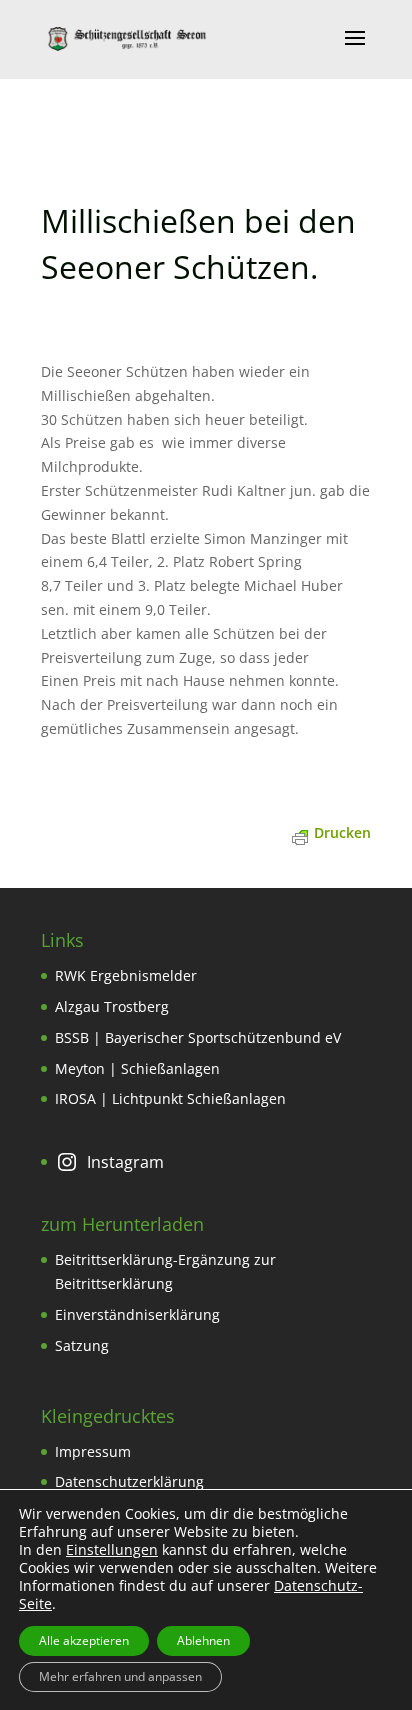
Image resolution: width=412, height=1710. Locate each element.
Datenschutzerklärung (129, 1481)
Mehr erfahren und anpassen (120, 1676)
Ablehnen (203, 1640)
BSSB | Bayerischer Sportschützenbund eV (198, 1037)
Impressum (93, 1451)
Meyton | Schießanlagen (137, 1068)
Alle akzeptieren (84, 1640)
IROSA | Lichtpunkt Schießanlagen (170, 1098)
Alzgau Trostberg (112, 1006)
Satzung (82, 1345)
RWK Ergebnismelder (126, 975)
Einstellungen (112, 1550)
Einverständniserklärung (137, 1314)
